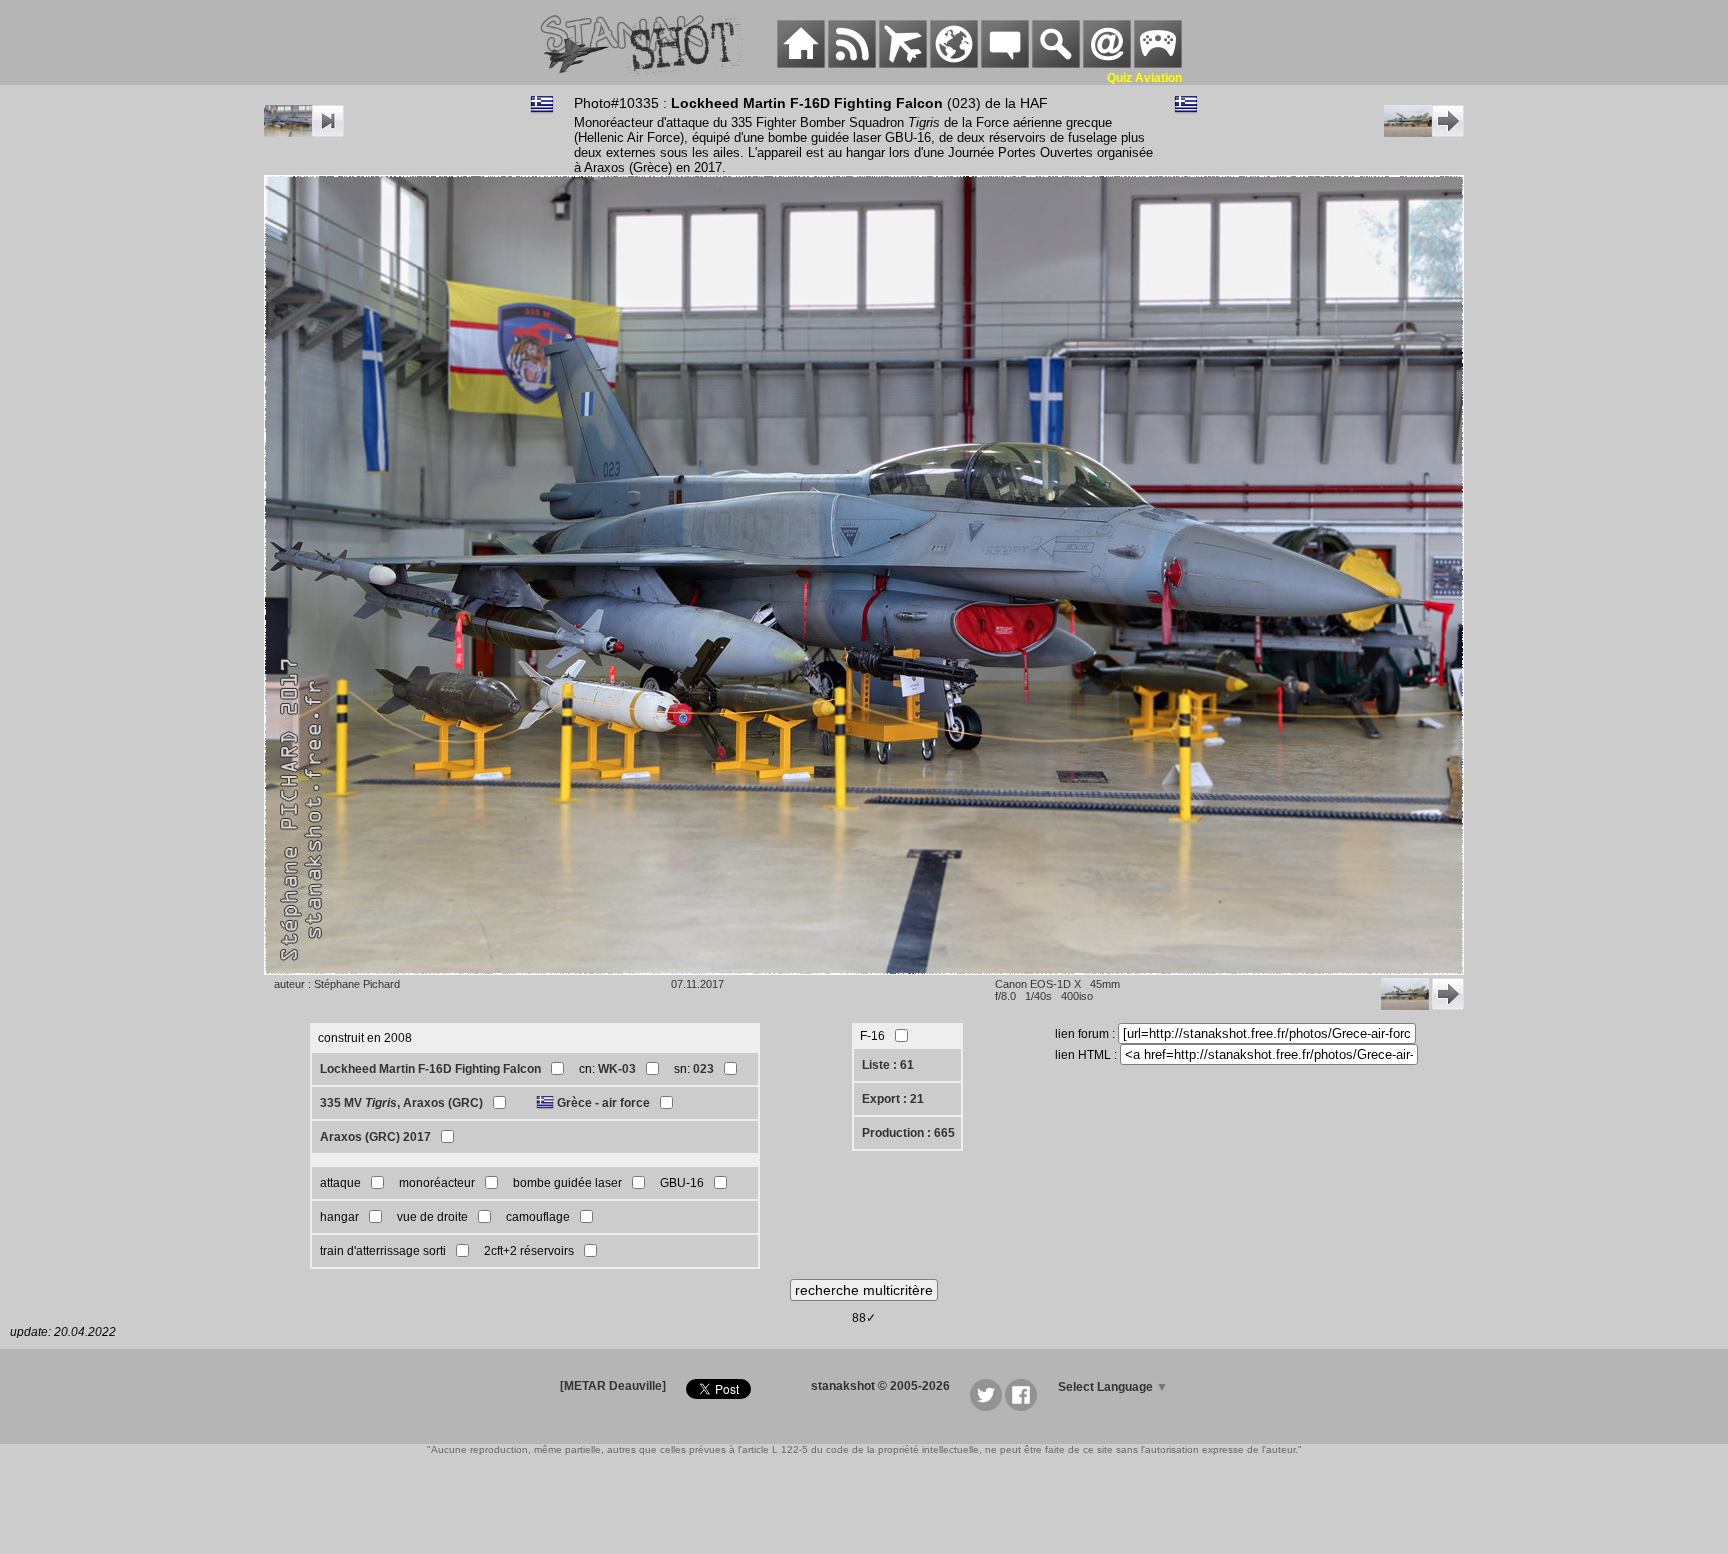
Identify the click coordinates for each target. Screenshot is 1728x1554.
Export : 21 (893, 1099)
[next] (1424, 133)
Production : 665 (908, 1133)
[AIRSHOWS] (954, 64)
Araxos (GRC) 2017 (375, 1137)
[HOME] (801, 64)
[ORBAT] (903, 64)
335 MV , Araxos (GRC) (401, 1103)
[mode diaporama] (304, 133)
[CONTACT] (1107, 64)
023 (703, 1069)
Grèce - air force (603, 1103)
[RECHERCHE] (1056, 64)
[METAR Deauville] (613, 1386)
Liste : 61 (888, 1065)
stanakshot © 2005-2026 (880, 1386)
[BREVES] (852, 64)
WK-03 (617, 1069)
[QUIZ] (1158, 64)
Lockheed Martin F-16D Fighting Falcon (430, 1069)
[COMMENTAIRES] (1005, 64)
